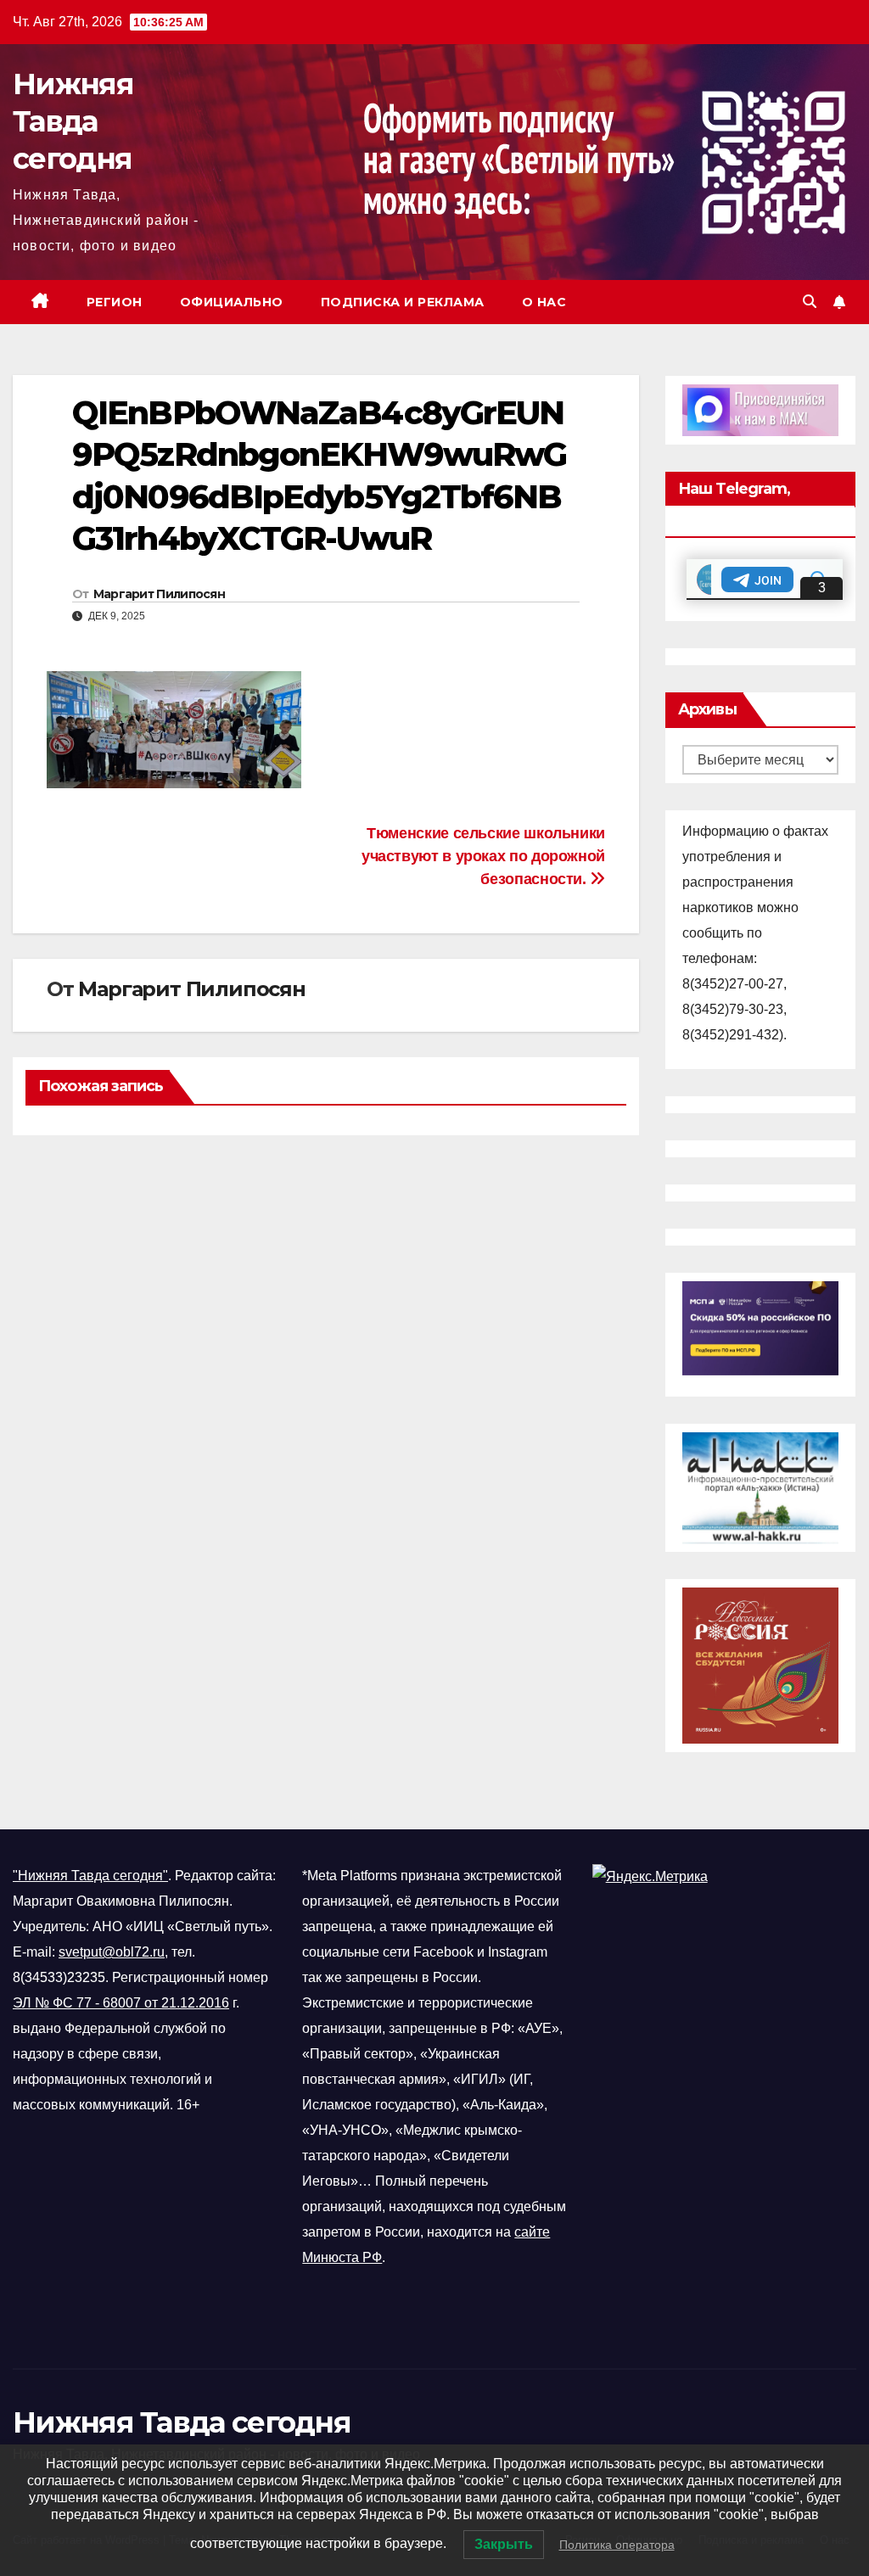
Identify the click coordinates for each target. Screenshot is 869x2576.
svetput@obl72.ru (112, 1952)
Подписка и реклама (403, 302)
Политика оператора (617, 2545)
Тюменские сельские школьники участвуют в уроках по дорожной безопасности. (483, 856)
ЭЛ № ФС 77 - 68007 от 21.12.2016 (121, 2003)
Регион (115, 302)
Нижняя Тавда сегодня (73, 121)
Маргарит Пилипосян (159, 594)
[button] (810, 302)
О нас (544, 302)
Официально (232, 302)
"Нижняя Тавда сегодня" (90, 1876)
